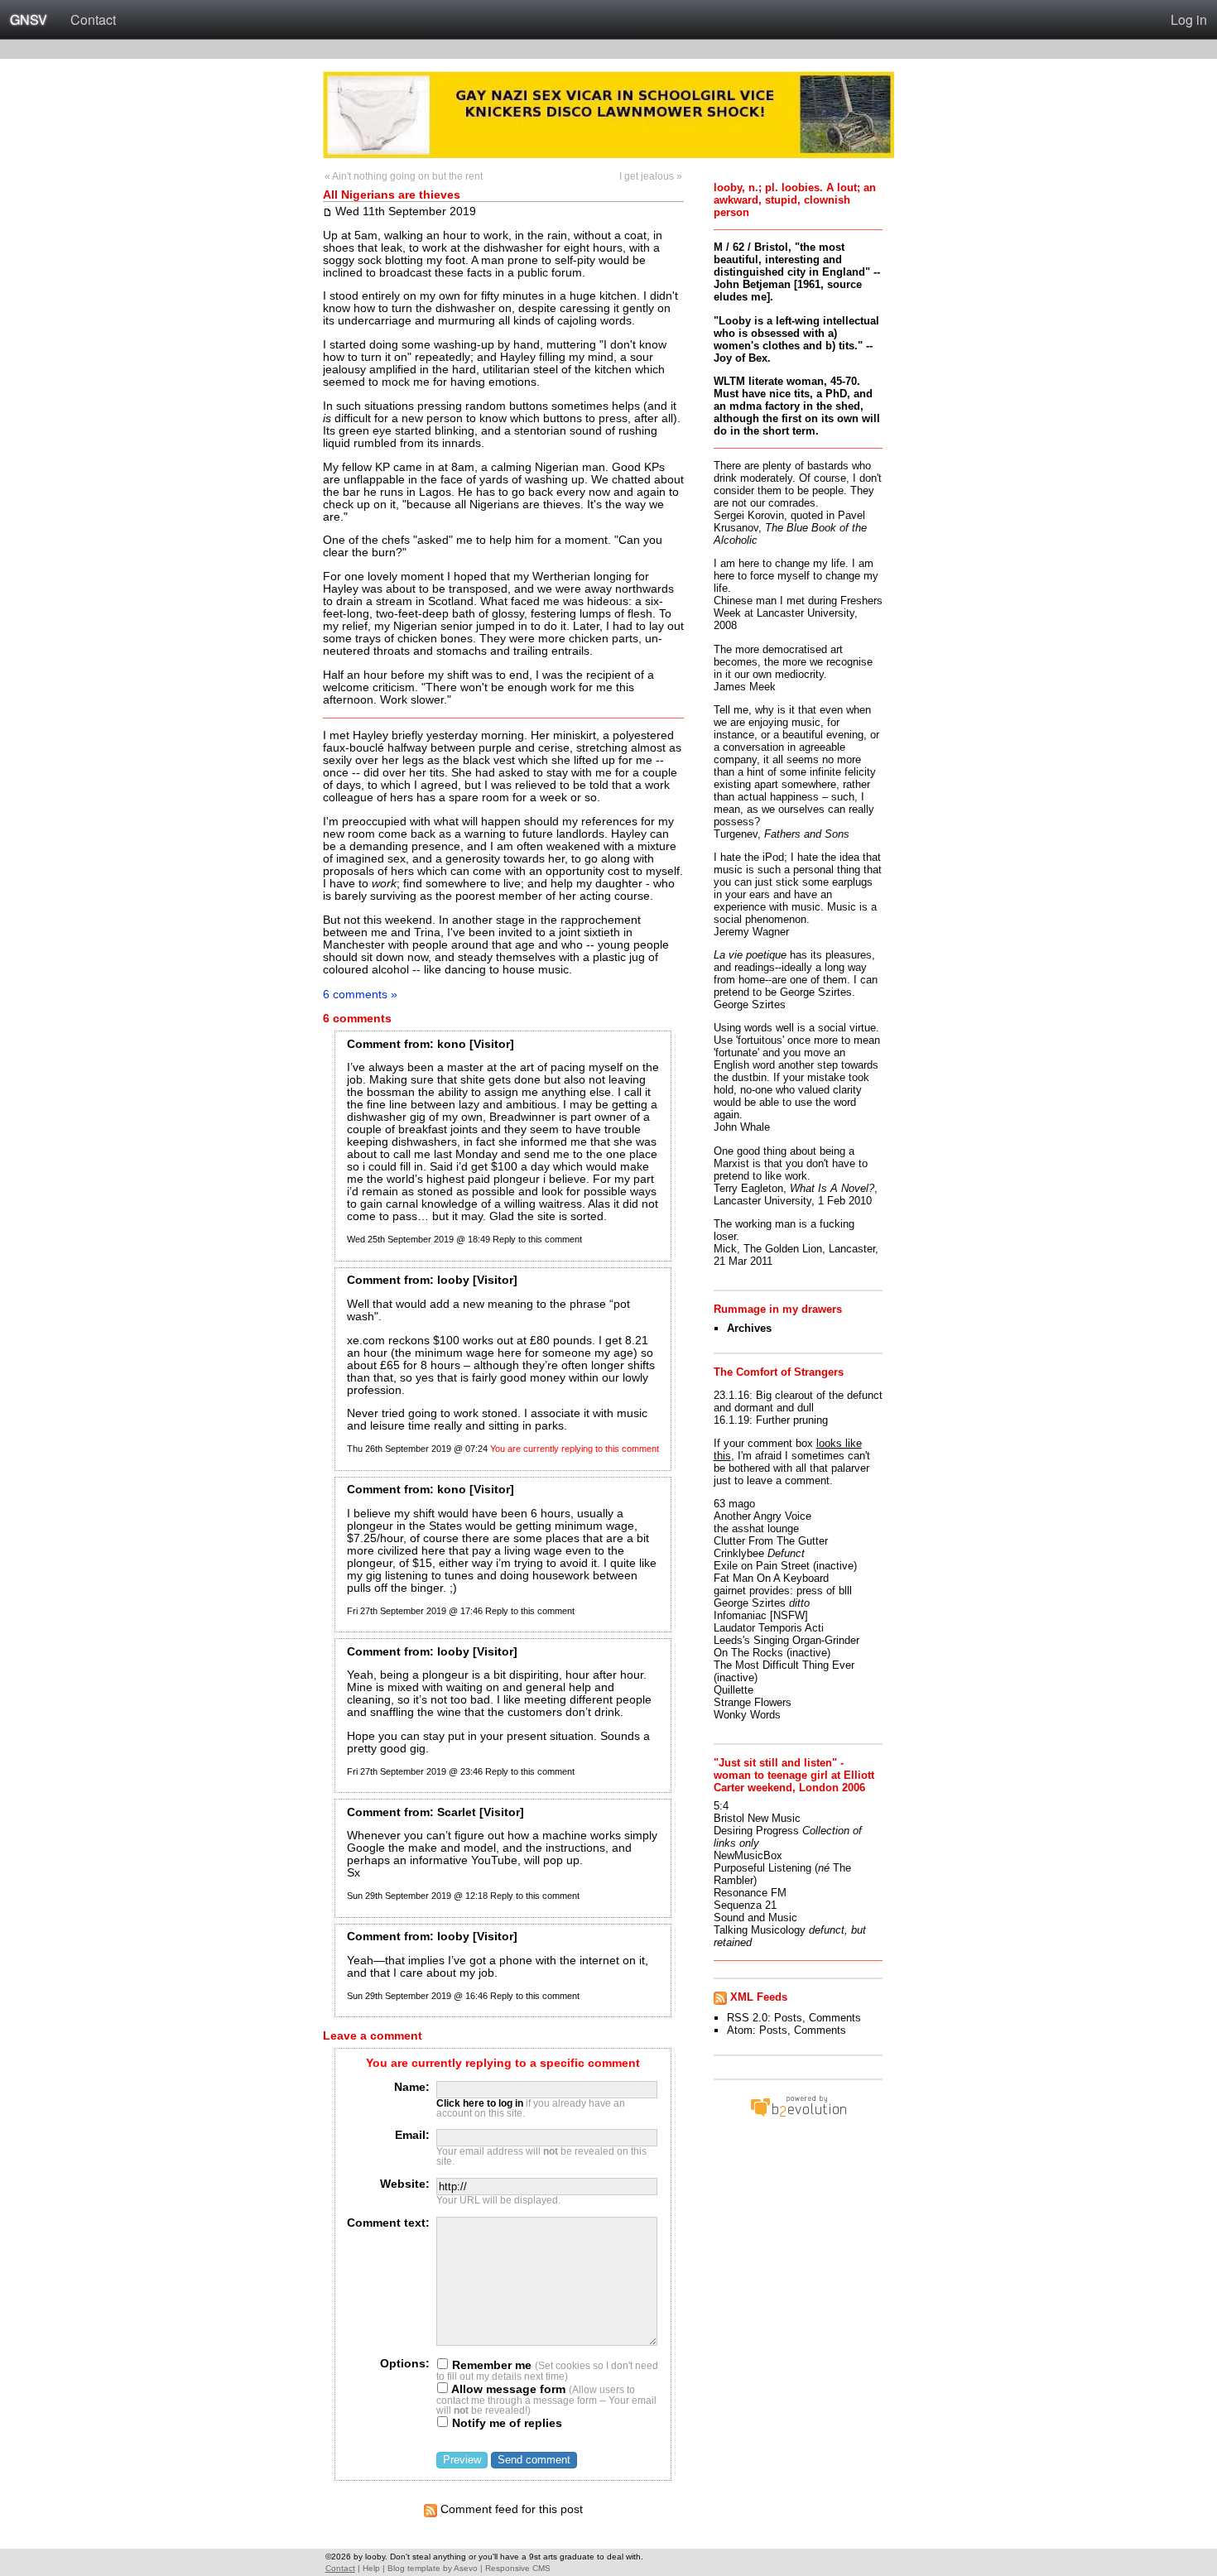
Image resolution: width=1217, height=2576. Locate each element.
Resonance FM (750, 1893)
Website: (405, 2184)
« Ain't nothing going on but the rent (404, 176)
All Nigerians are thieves (392, 195)
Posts (788, 2018)
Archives (749, 1328)
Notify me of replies (505, 2423)
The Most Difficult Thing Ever (784, 1665)
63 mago (734, 1504)
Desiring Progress (756, 1831)
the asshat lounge (756, 1528)
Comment (374, 1044)
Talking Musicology (760, 1930)
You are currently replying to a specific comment (503, 2063)
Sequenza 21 (745, 1905)
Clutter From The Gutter (771, 1541)
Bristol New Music (757, 1818)
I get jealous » (651, 176)
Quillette (734, 1690)
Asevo (466, 2568)
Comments (835, 2018)
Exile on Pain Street (762, 1566)
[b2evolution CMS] (798, 2116)
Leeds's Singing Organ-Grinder (786, 1640)
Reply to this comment (537, 1239)
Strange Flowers (753, 1702)
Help (371, 2568)
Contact (93, 19)
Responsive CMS (518, 2568)
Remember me (490, 2365)
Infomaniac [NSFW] (761, 1615)
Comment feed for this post (510, 2509)
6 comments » (360, 994)
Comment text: (388, 2223)
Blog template (414, 2568)
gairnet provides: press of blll (783, 1591)
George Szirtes (750, 1603)
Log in (1189, 19)
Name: (412, 2087)
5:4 (721, 1806)
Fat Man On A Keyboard (771, 1578)
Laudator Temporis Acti (769, 1628)
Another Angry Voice (762, 1516)
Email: (412, 2135)
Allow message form (507, 2389)
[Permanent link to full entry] (327, 211)
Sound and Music (755, 1918)
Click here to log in (480, 2103)
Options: (405, 2364)
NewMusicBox (748, 1855)
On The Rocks (748, 1653)
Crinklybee (739, 1553)
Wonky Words (747, 1715)
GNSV (29, 19)
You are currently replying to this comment (575, 1449)
